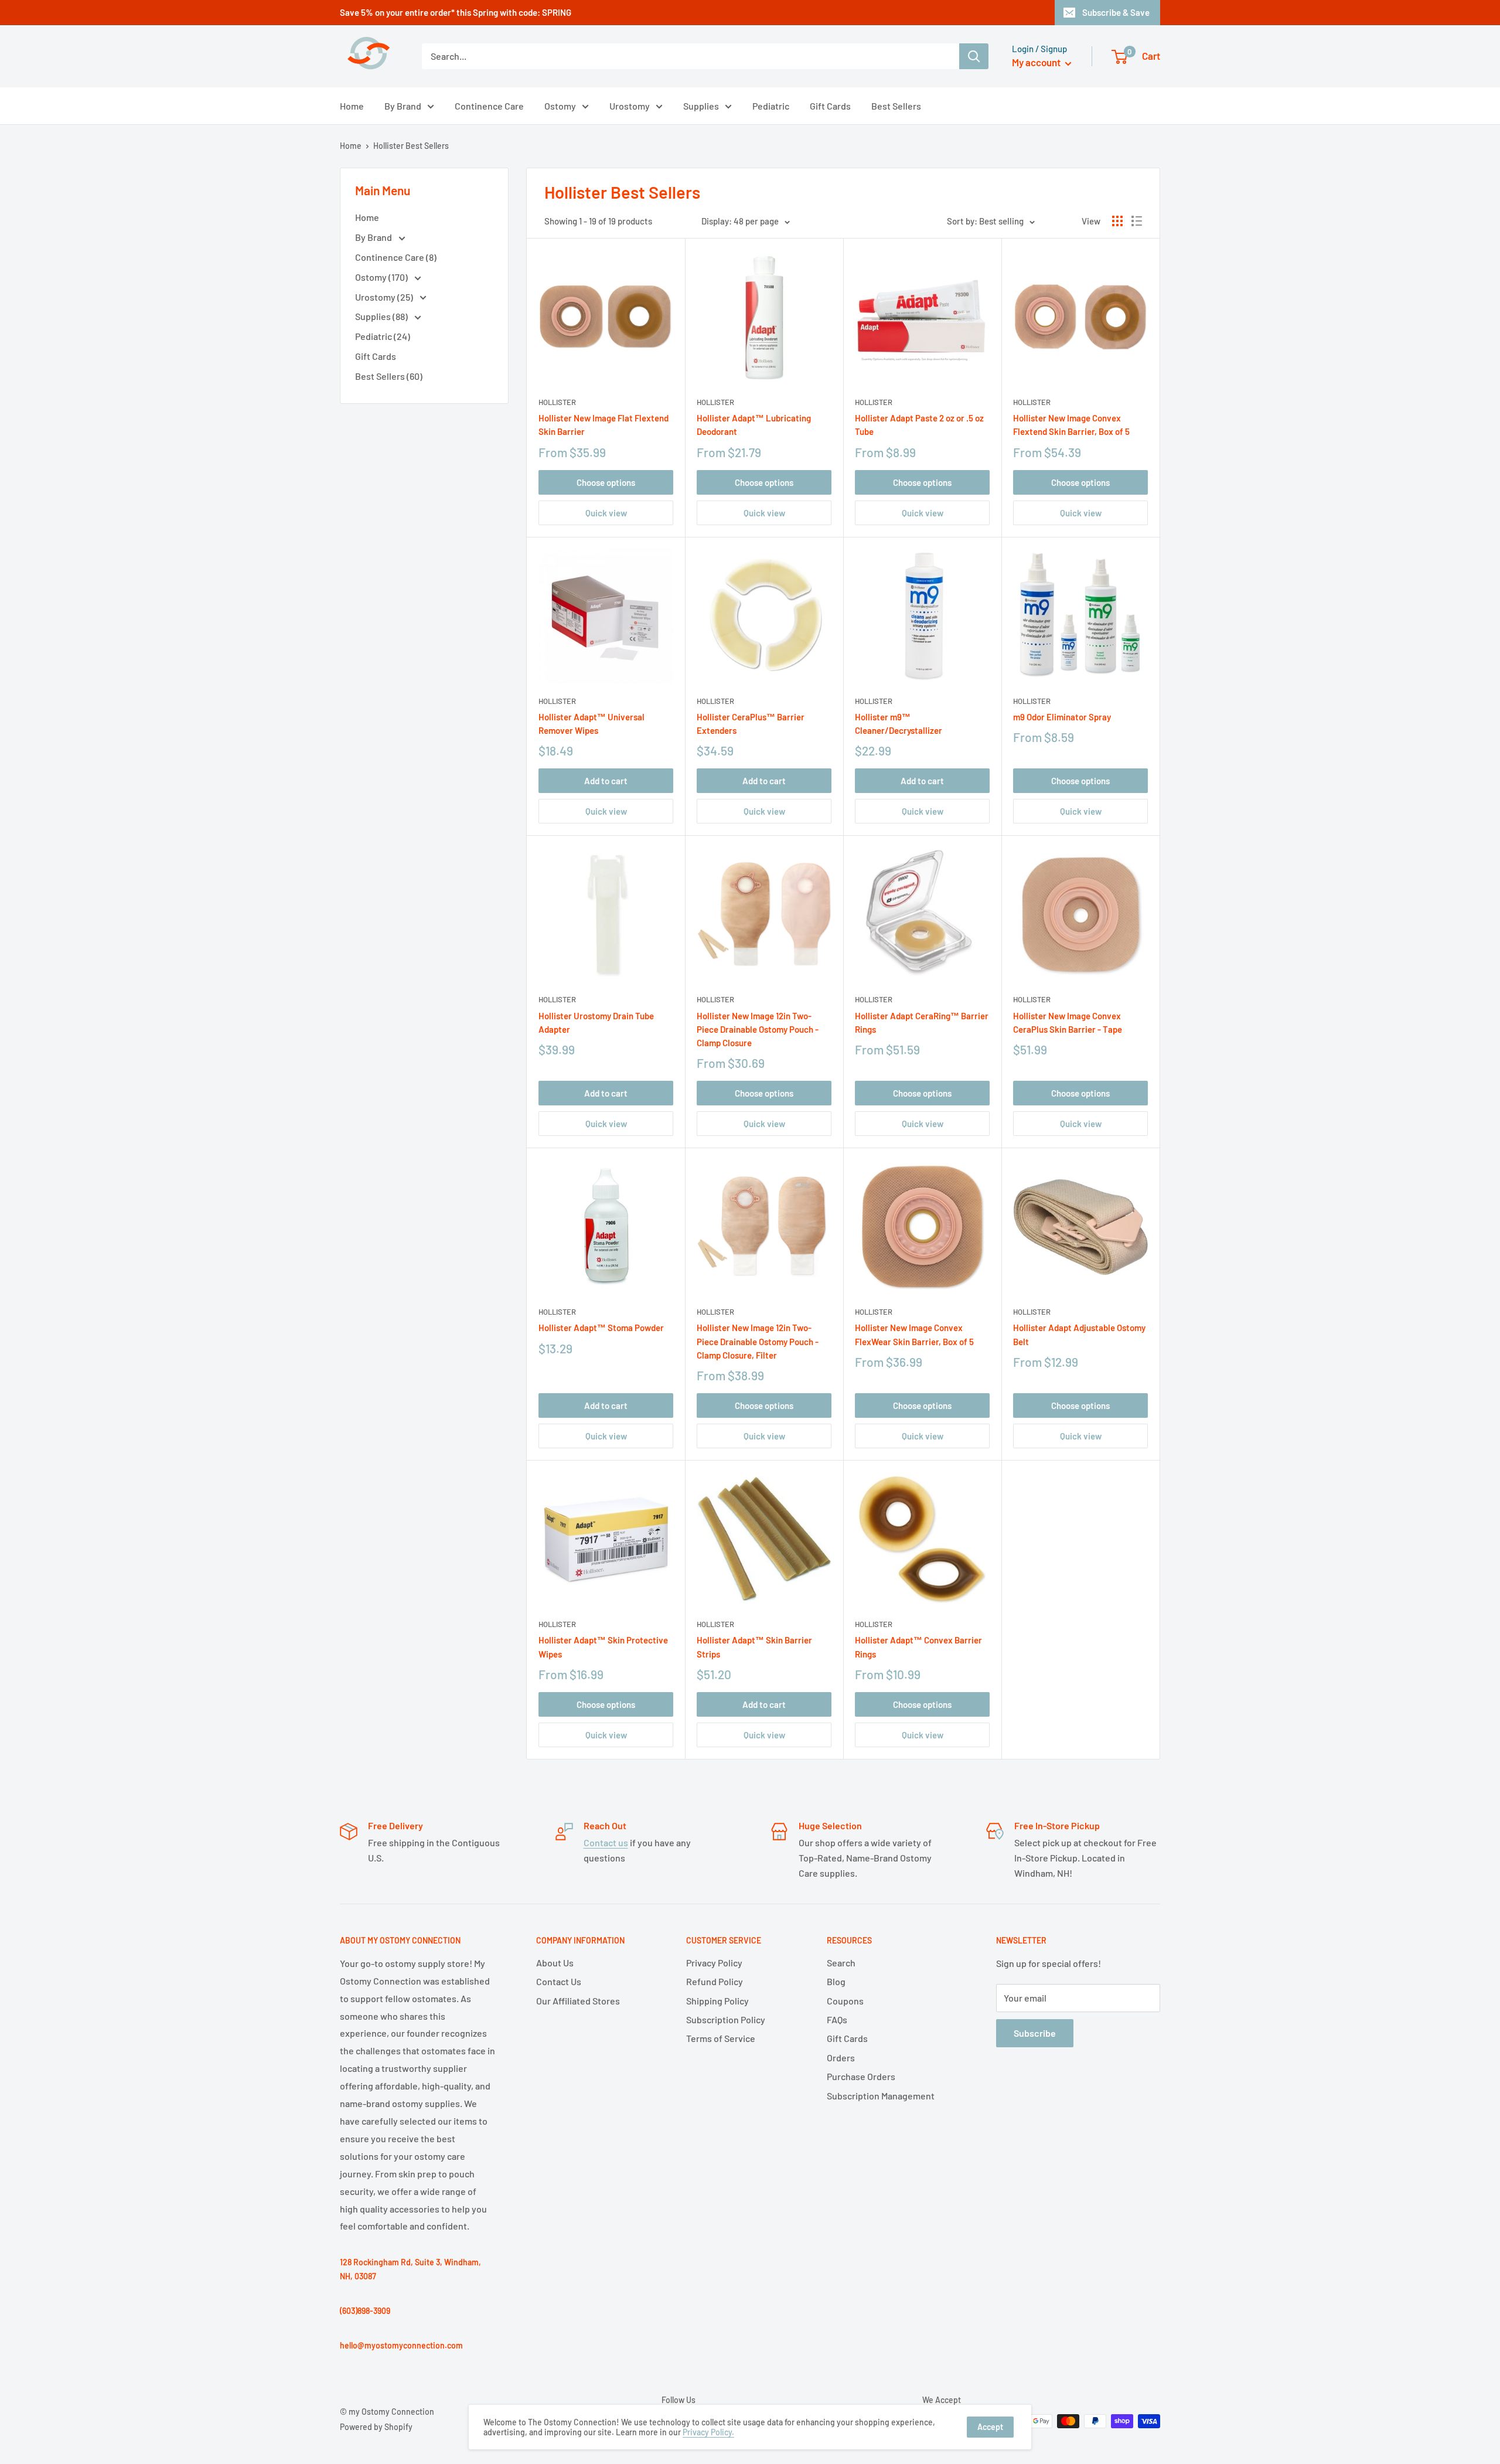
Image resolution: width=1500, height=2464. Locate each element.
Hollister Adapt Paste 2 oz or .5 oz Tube (919, 425)
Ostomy (560, 106)
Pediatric (771, 106)
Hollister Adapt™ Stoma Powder (601, 1328)
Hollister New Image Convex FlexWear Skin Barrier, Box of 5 (914, 1334)
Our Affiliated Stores (578, 2001)
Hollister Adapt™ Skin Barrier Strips (754, 1647)
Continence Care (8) (396, 257)
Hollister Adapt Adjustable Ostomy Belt (1079, 1334)
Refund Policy (715, 1981)
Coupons (845, 2001)
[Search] (974, 56)
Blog (836, 1981)
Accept (990, 2427)
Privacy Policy (714, 1963)
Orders (841, 2058)
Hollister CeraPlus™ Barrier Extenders (751, 724)
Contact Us (559, 1981)
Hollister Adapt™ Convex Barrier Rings (918, 1647)
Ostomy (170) (382, 277)
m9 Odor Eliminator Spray (1062, 717)
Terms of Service (721, 2038)
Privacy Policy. (708, 2432)
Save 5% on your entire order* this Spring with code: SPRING (456, 12)
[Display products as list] (1137, 221)
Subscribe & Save (1116, 12)
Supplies (701, 106)
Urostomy (630, 106)
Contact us (606, 1842)
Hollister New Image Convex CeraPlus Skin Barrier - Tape (1068, 1022)
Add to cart (606, 781)
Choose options (606, 482)
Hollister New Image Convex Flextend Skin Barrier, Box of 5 (1071, 425)
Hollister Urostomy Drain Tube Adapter (596, 1022)
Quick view (606, 513)
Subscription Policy (726, 2019)
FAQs (837, 2019)
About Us (555, 1963)
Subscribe (1035, 2033)
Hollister (557, 402)
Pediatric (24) (383, 336)
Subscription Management (881, 2096)
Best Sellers (896, 106)
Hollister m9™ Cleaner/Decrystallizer (899, 724)
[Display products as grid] (1117, 221)
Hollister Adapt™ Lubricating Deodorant (754, 425)
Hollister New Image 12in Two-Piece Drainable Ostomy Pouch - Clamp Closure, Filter (758, 1341)
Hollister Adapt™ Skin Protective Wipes (603, 1647)
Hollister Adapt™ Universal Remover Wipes (592, 724)
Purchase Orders (861, 2076)
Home (352, 106)
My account (1037, 62)
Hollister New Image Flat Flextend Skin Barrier (604, 425)
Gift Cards (830, 106)
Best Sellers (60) (389, 376)
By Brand (403, 106)
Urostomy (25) (385, 297)
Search (841, 1963)
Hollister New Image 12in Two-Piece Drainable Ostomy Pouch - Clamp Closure (758, 1029)
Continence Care (489, 106)
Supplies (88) (382, 316)
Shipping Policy (717, 2001)
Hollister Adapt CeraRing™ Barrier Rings (922, 1022)
